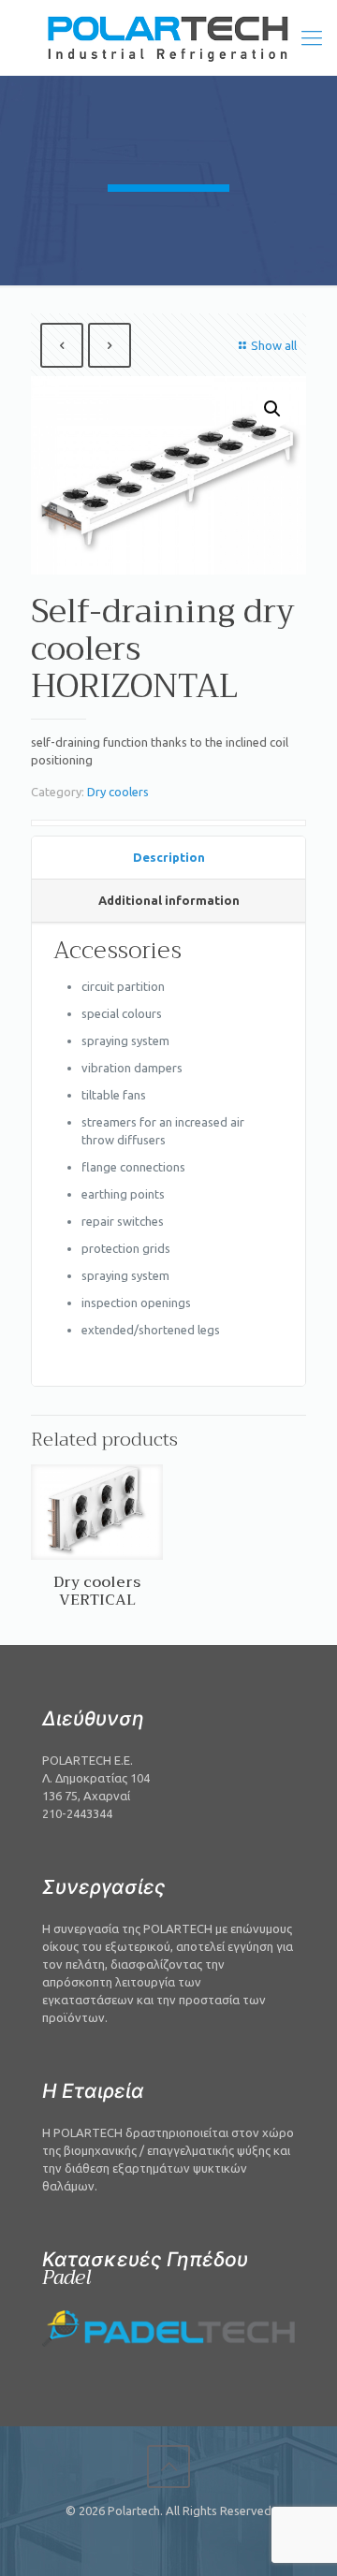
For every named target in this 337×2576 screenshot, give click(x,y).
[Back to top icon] (168, 2467)
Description (169, 857)
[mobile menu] (312, 37)
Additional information (169, 900)
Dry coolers (118, 792)
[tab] (168, 858)
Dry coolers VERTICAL (97, 1591)
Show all (274, 345)
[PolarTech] (168, 37)
